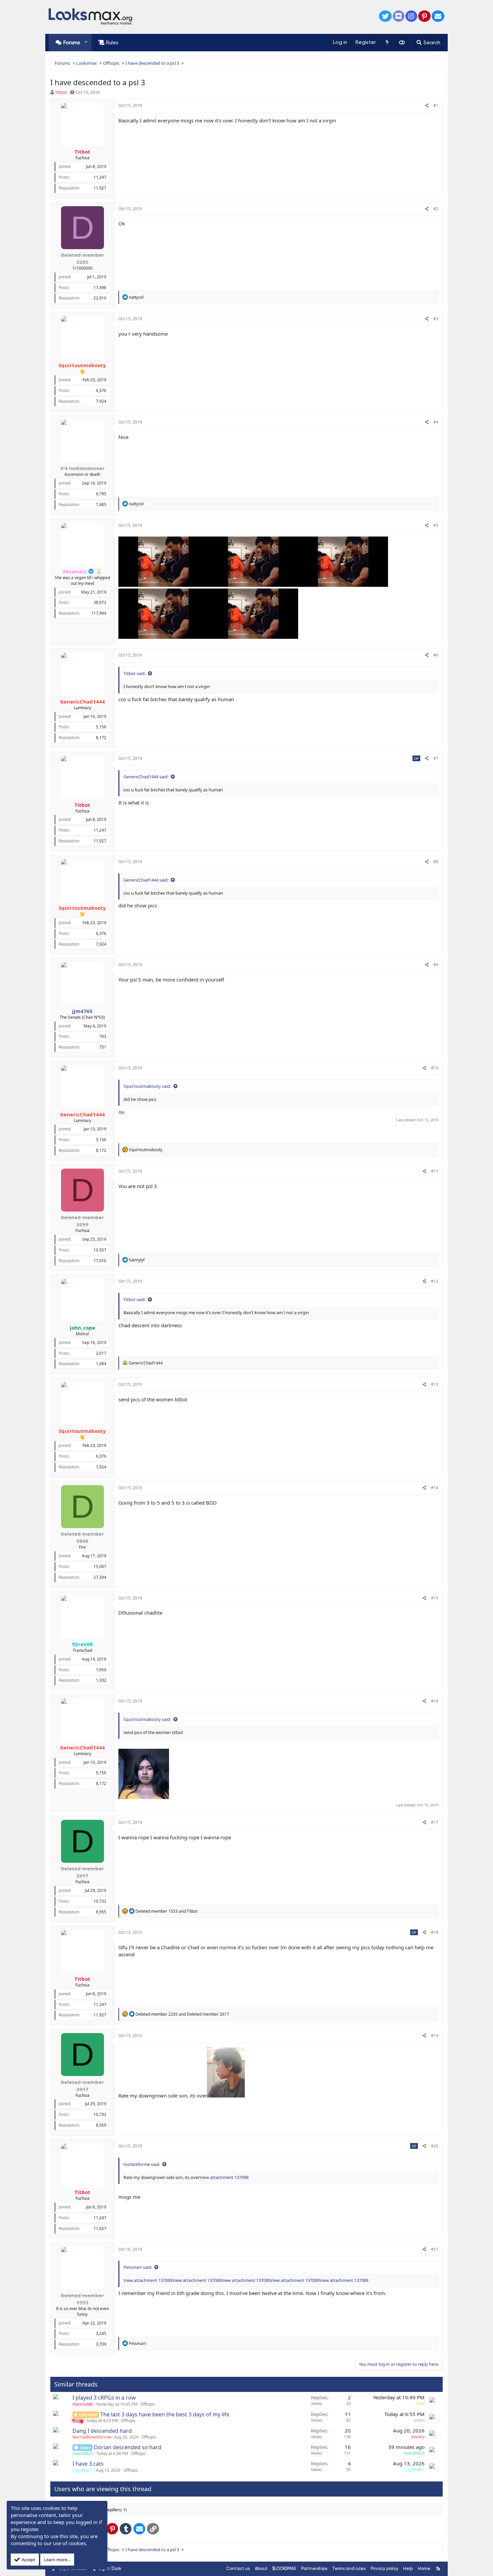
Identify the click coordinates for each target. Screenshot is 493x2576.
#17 (435, 1822)
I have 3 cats (88, 2464)
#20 (435, 2146)
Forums (72, 43)
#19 (435, 2036)
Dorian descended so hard (128, 2447)
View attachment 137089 (148, 2280)
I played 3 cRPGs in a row (104, 2398)
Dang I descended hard (102, 2431)
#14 (435, 1488)
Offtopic (148, 2404)
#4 (436, 422)
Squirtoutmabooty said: (147, 1086)
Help (408, 2568)
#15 (435, 1598)
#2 (436, 209)
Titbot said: (134, 673)
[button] (86, 42)
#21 (435, 2249)
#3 (436, 319)
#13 (435, 1384)
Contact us (238, 2568)
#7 (436, 758)
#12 (435, 1281)
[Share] (427, 106)
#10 (435, 1068)
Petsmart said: (138, 2267)
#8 (436, 862)
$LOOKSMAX (284, 2568)
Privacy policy (385, 2568)
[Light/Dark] (402, 43)
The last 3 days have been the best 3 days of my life (165, 2414)
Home (424, 2568)
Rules (112, 43)
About (261, 2568)
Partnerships (314, 2568)
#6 (436, 655)
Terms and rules (349, 2568)
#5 (436, 525)
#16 (435, 1701)
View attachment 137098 (224, 2177)
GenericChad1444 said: (146, 777)
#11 (435, 1171)
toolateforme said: (142, 2164)
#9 (436, 965)
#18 (435, 1932)
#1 (436, 105)
